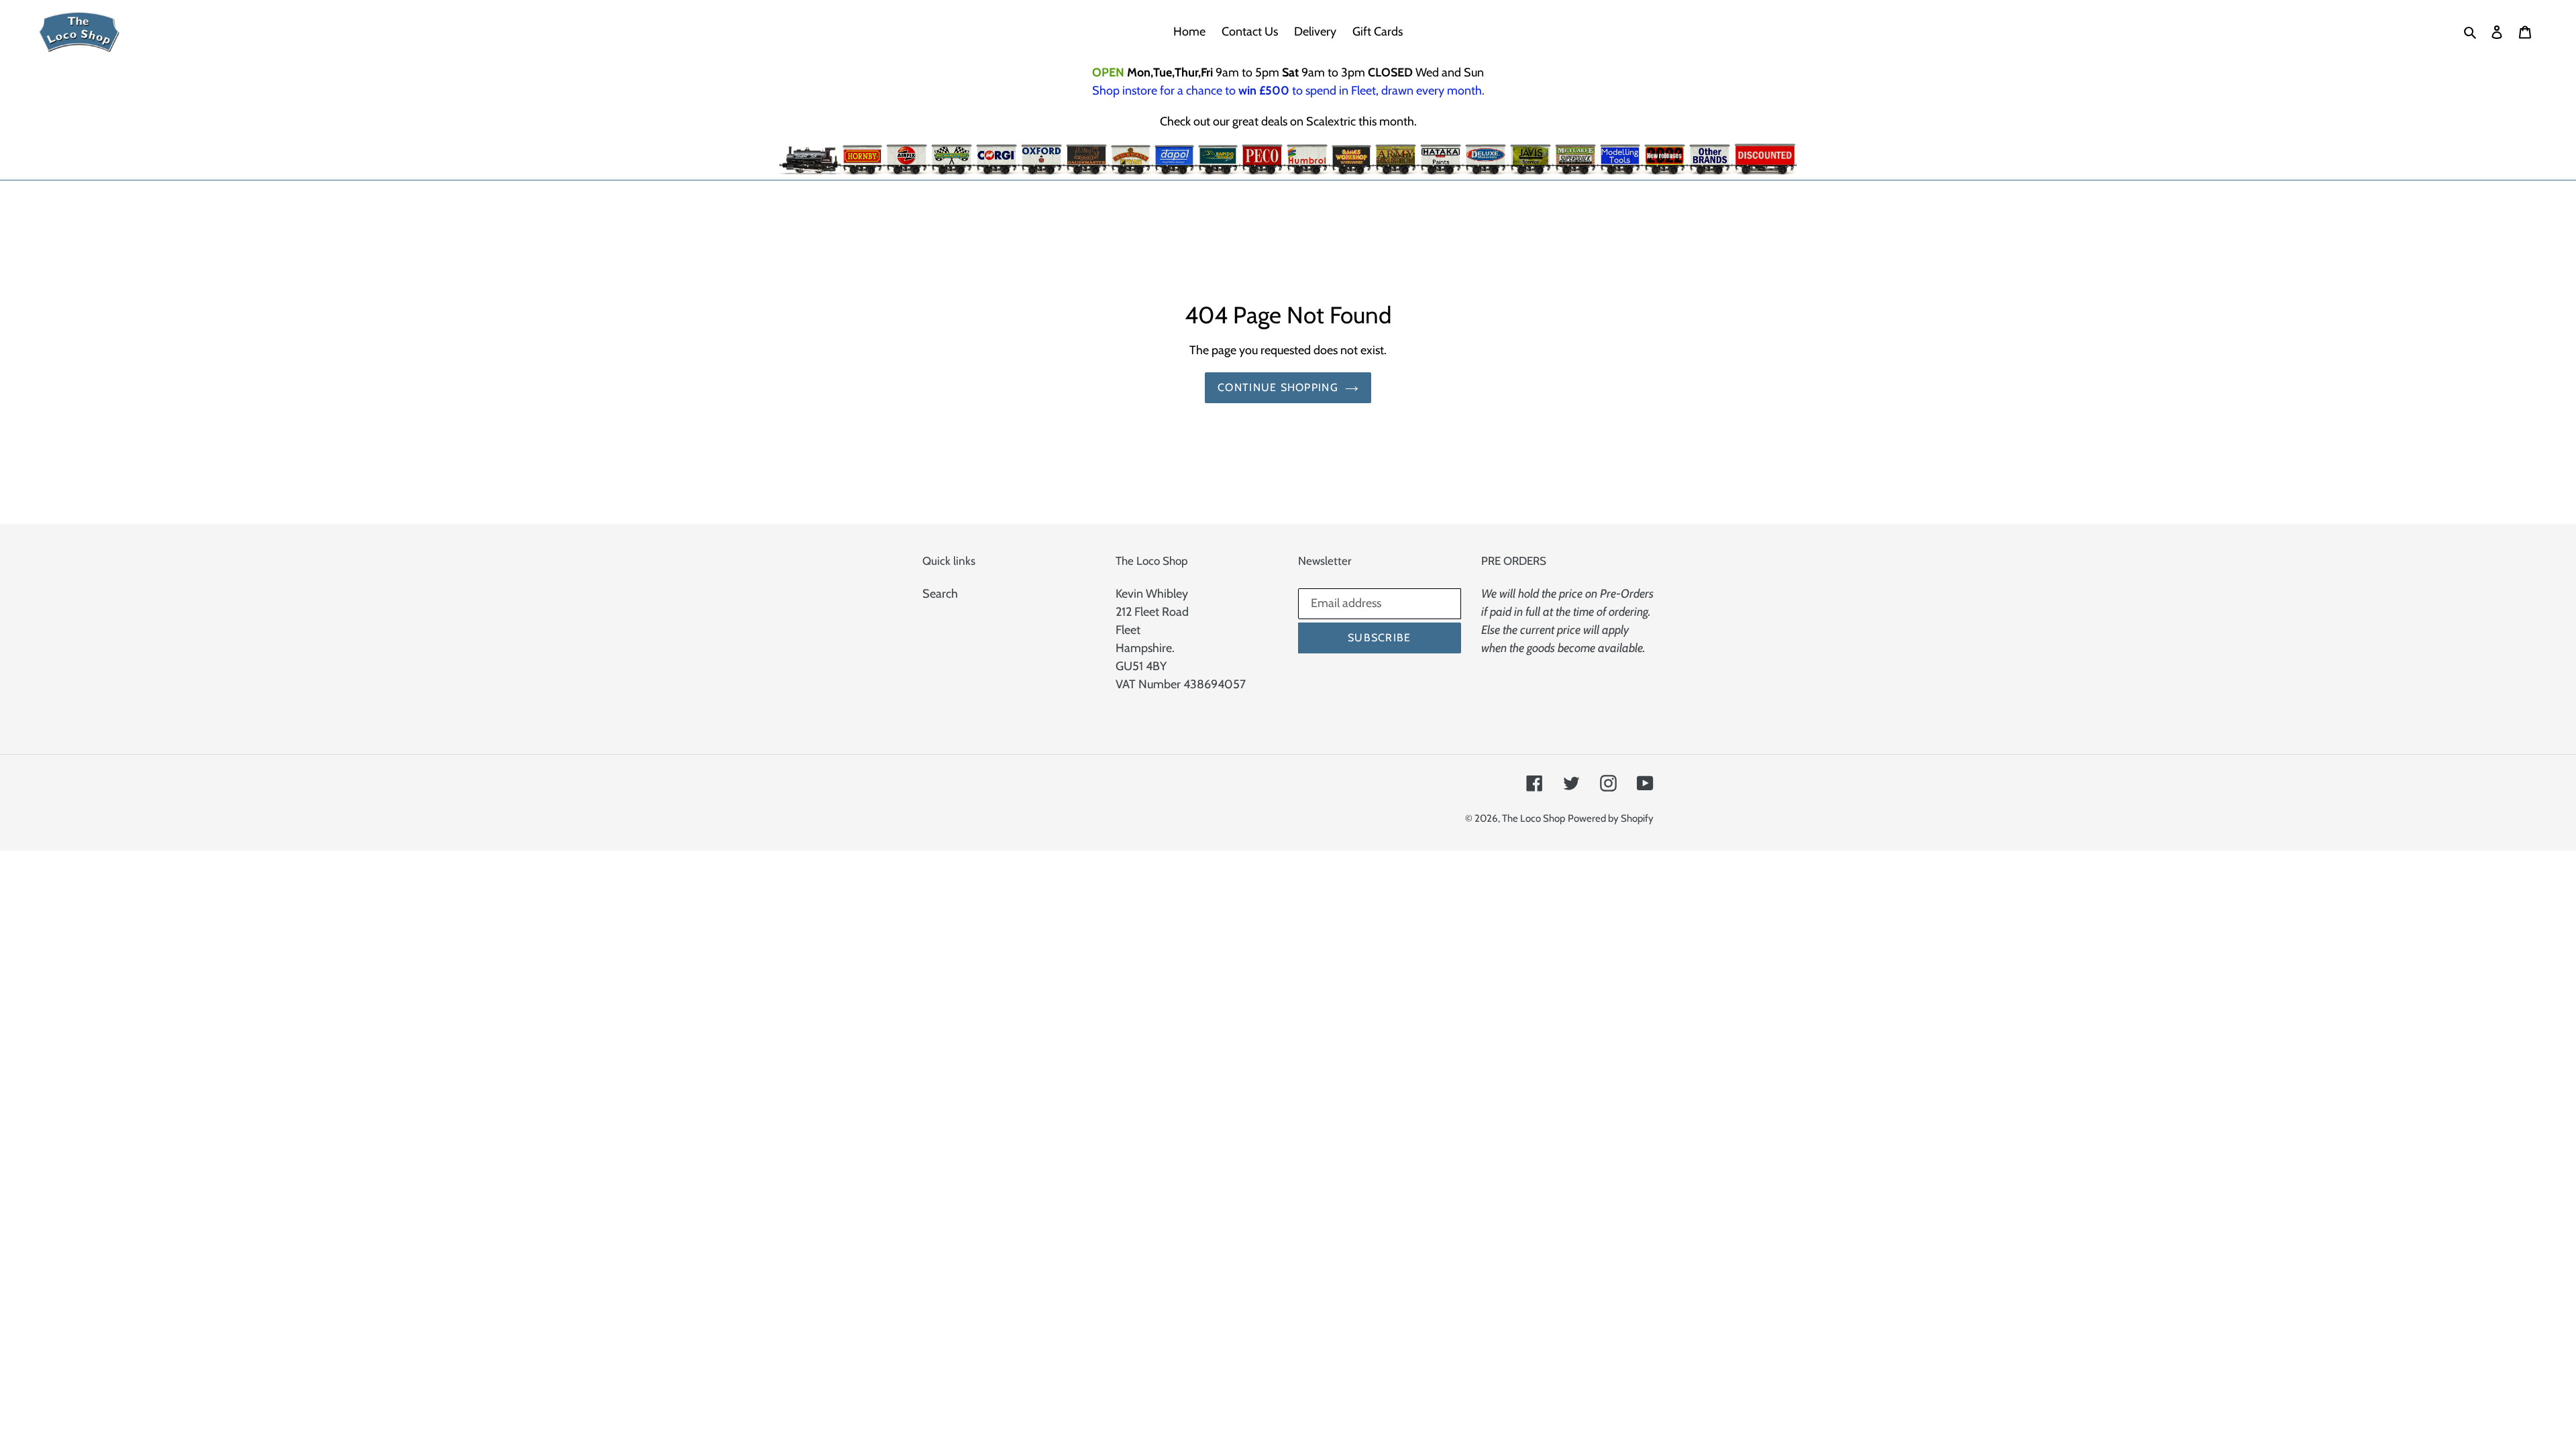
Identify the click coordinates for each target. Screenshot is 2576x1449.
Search (940, 594)
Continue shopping (1278, 387)
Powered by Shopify (1611, 818)
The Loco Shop (1534, 818)
